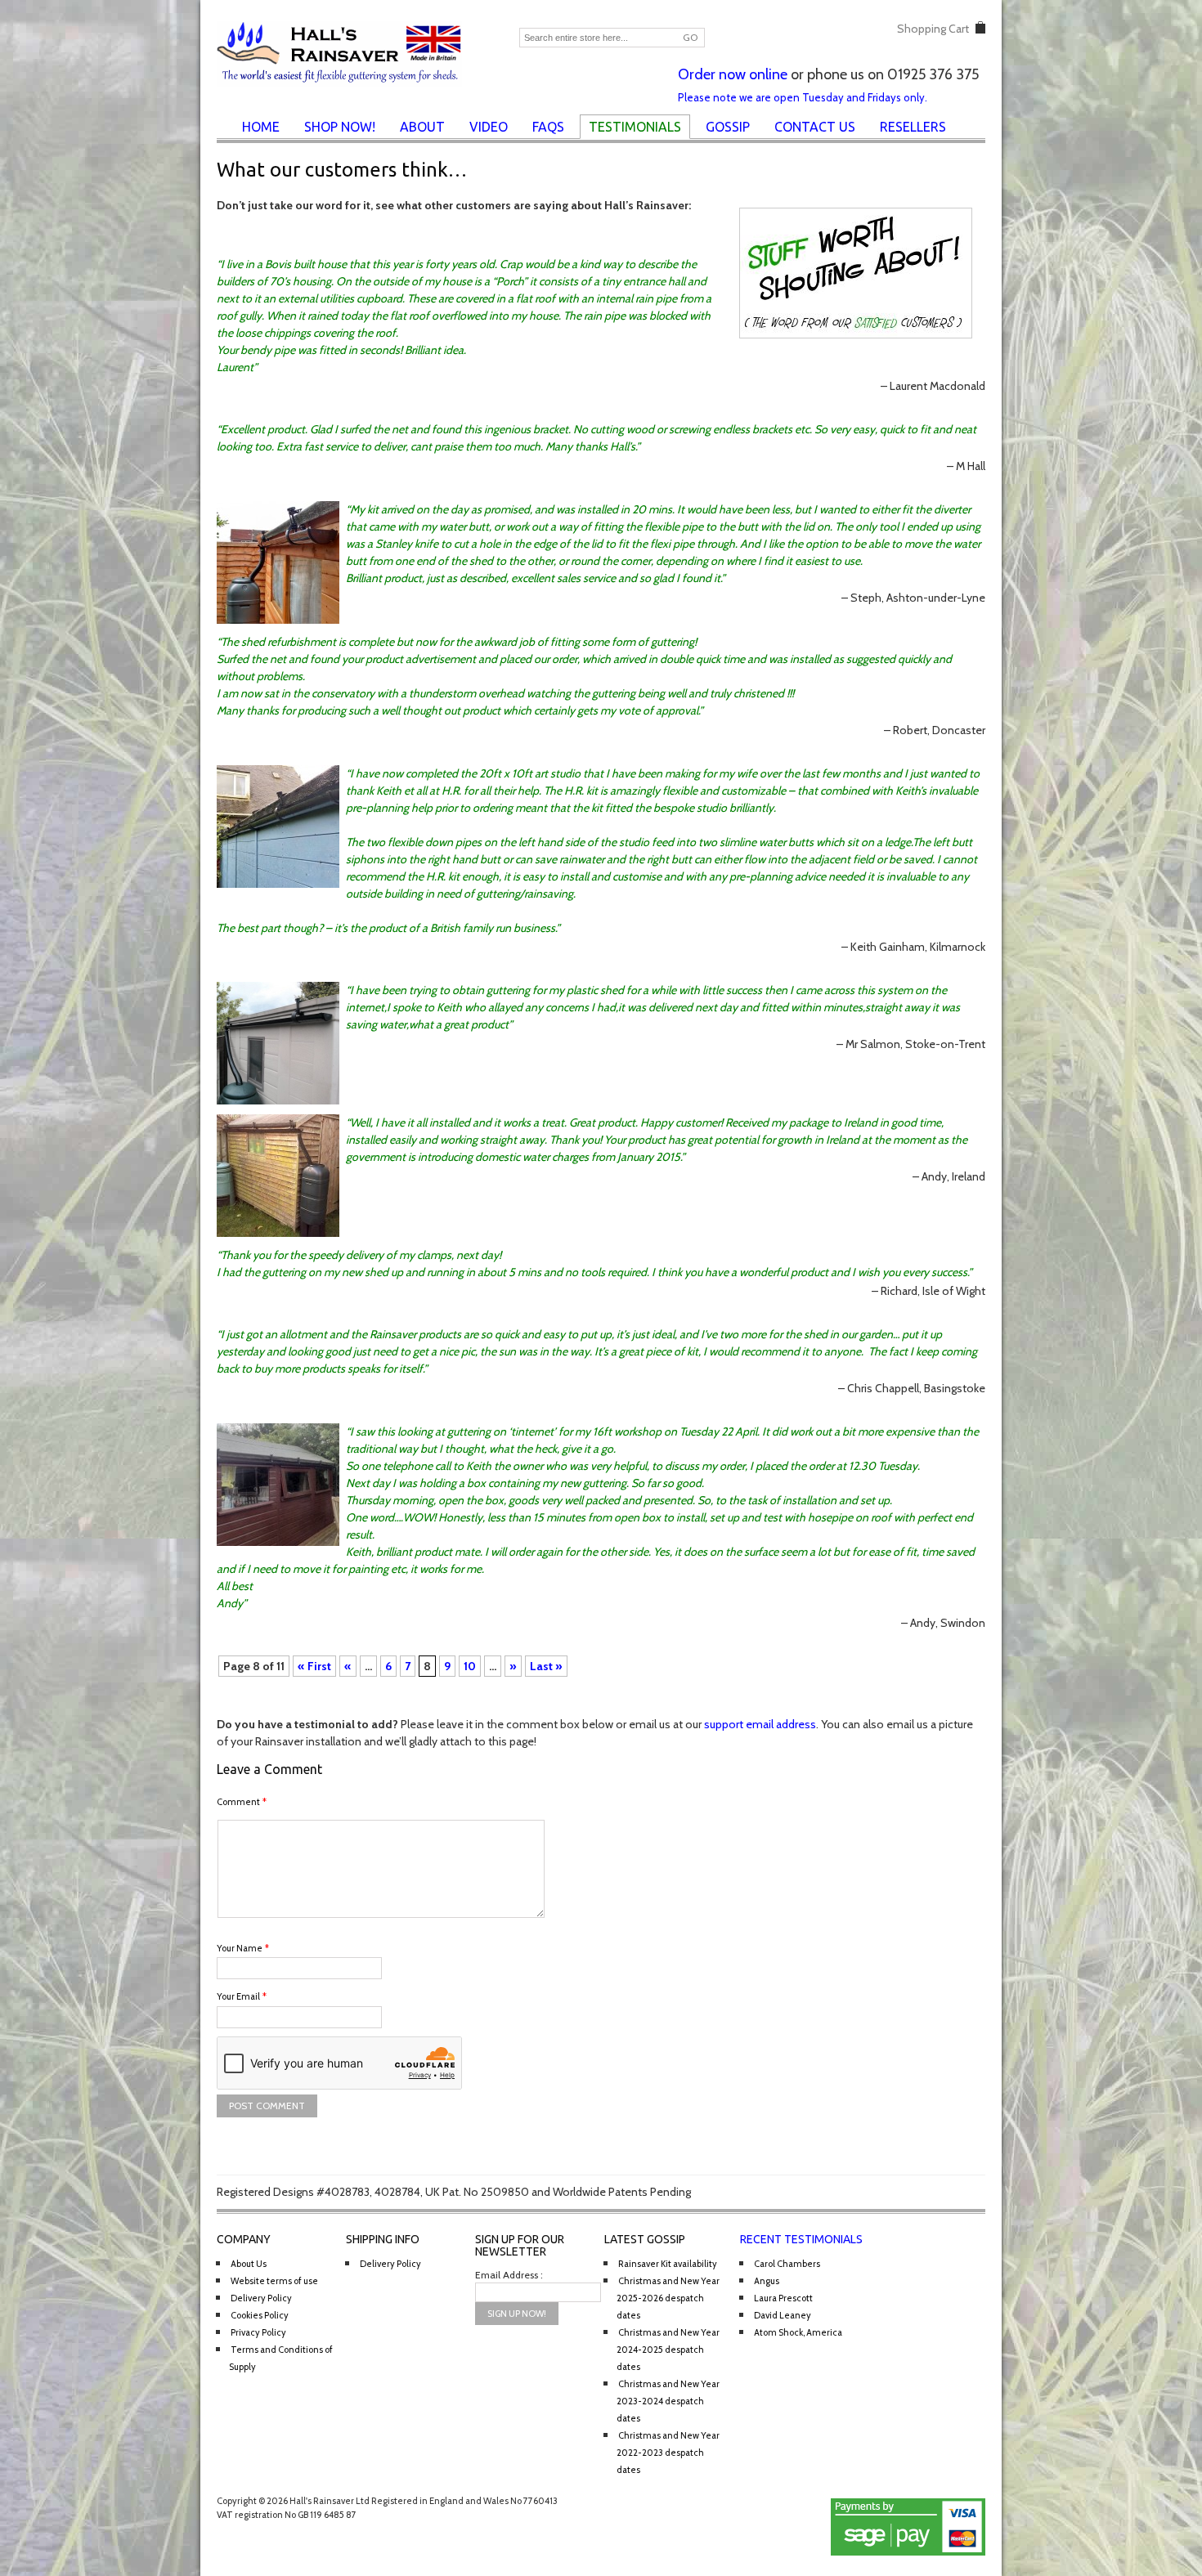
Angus (767, 2281)
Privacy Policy (258, 2332)
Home (261, 127)
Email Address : (509, 2275)
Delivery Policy (261, 2298)
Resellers (913, 127)
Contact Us (815, 127)
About (422, 127)
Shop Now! (340, 127)
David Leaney (783, 2315)
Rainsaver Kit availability (668, 2264)
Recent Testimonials (801, 2239)
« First (314, 1666)
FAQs (548, 127)
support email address (760, 1724)
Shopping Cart (933, 29)
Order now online (733, 74)
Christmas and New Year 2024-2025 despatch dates (668, 2350)
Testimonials (635, 127)
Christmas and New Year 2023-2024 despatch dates (668, 2401)
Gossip (728, 127)
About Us (249, 2264)
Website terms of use (274, 2281)
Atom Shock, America (798, 2332)
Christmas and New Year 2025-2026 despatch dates (668, 2298)
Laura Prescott (783, 2298)
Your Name (243, 1948)
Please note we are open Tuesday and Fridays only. (803, 97)
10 (470, 1666)
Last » (546, 1666)
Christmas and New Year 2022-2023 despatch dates (668, 2453)
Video (489, 127)
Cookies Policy (260, 2315)
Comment (242, 1802)
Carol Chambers (787, 2264)
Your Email (242, 1996)
